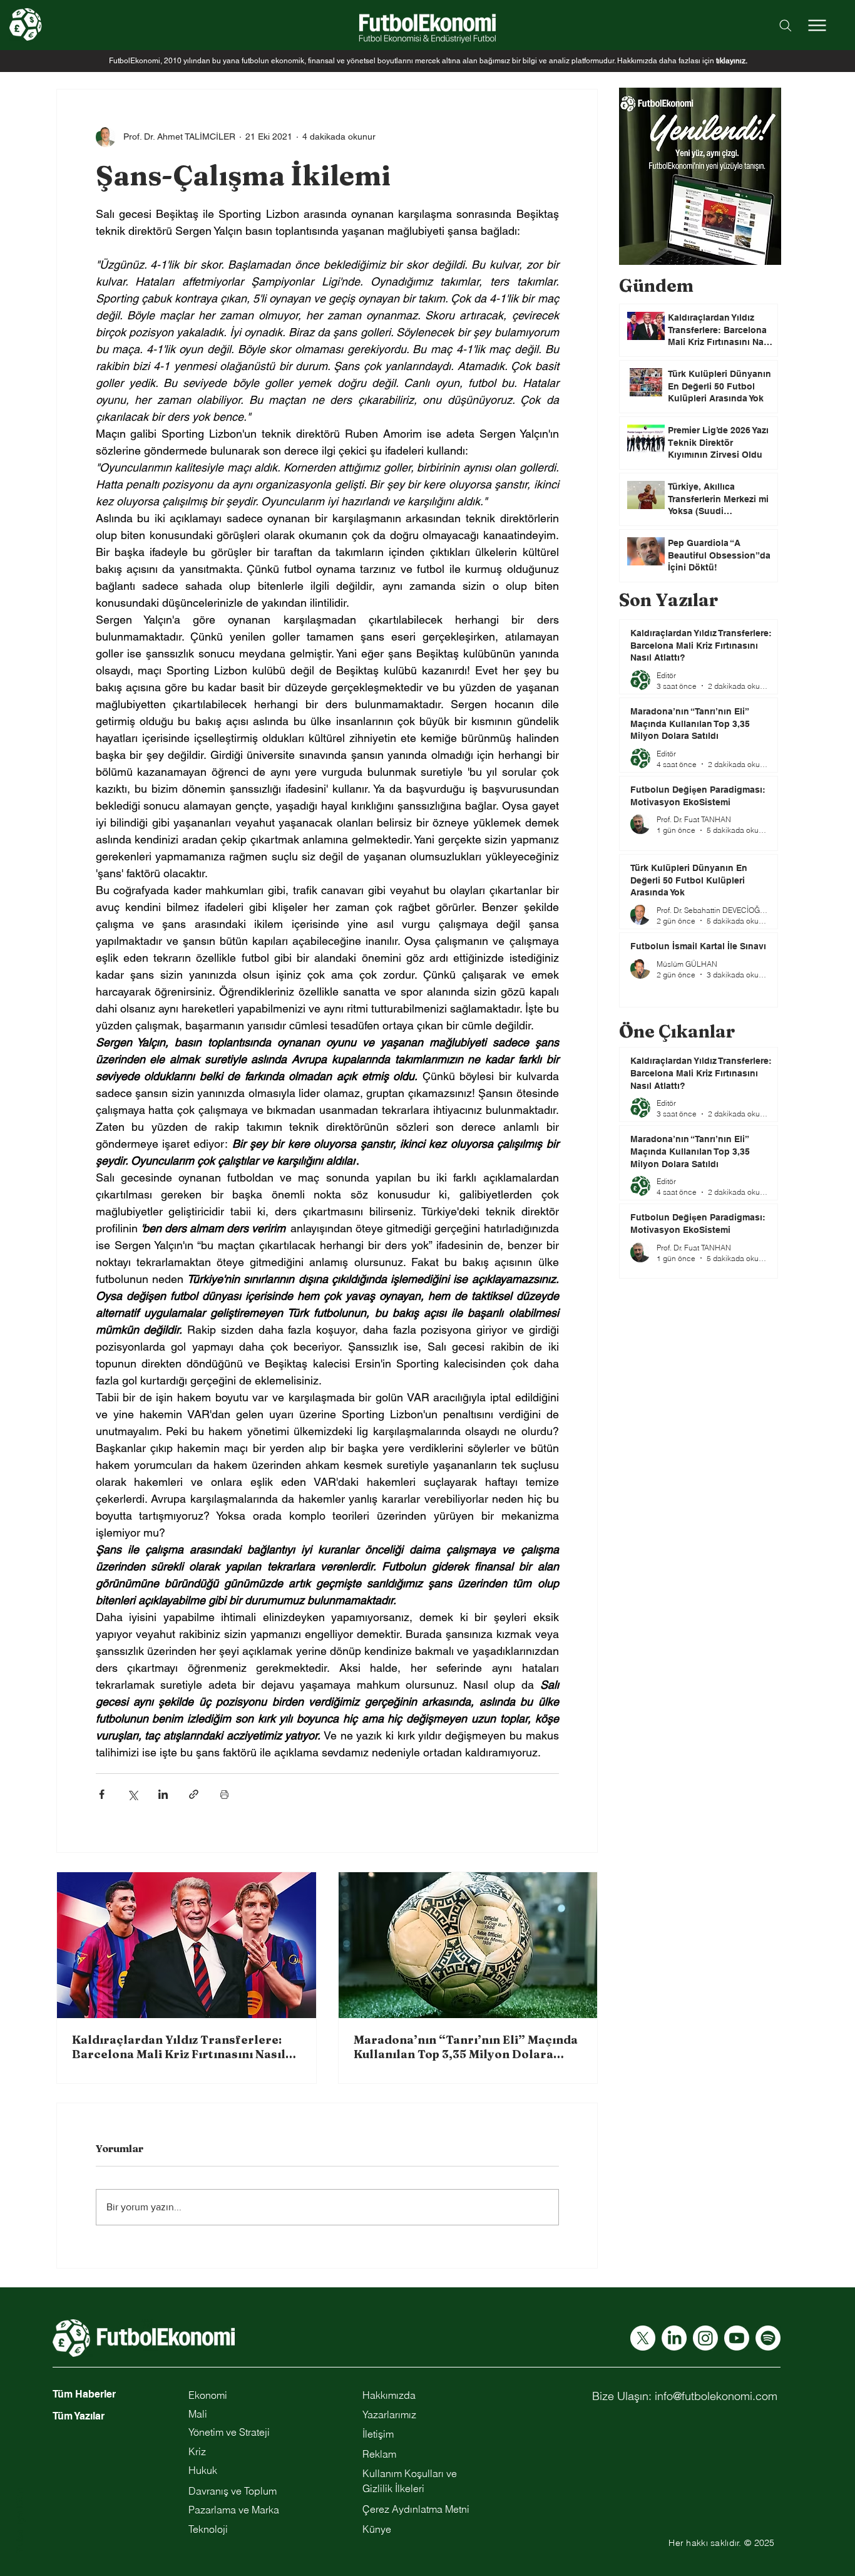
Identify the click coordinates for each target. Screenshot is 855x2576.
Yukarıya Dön (19, 2521)
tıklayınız (731, 61)
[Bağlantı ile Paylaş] (194, 1794)
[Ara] (786, 25)
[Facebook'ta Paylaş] (102, 1794)
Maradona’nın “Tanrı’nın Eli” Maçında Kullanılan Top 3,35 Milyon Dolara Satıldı (466, 2047)
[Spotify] (768, 2338)
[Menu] (817, 25)
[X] (643, 2338)
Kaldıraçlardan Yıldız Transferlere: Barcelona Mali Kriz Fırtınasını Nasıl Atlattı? (179, 2047)
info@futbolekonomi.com (716, 2396)
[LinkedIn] (674, 2338)
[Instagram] (705, 2338)
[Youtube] (737, 2338)
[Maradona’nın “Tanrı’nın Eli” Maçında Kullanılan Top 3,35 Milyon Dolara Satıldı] (468, 1945)
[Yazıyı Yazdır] (224, 1794)
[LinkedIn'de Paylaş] (163, 1794)
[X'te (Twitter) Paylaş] (132, 1794)
